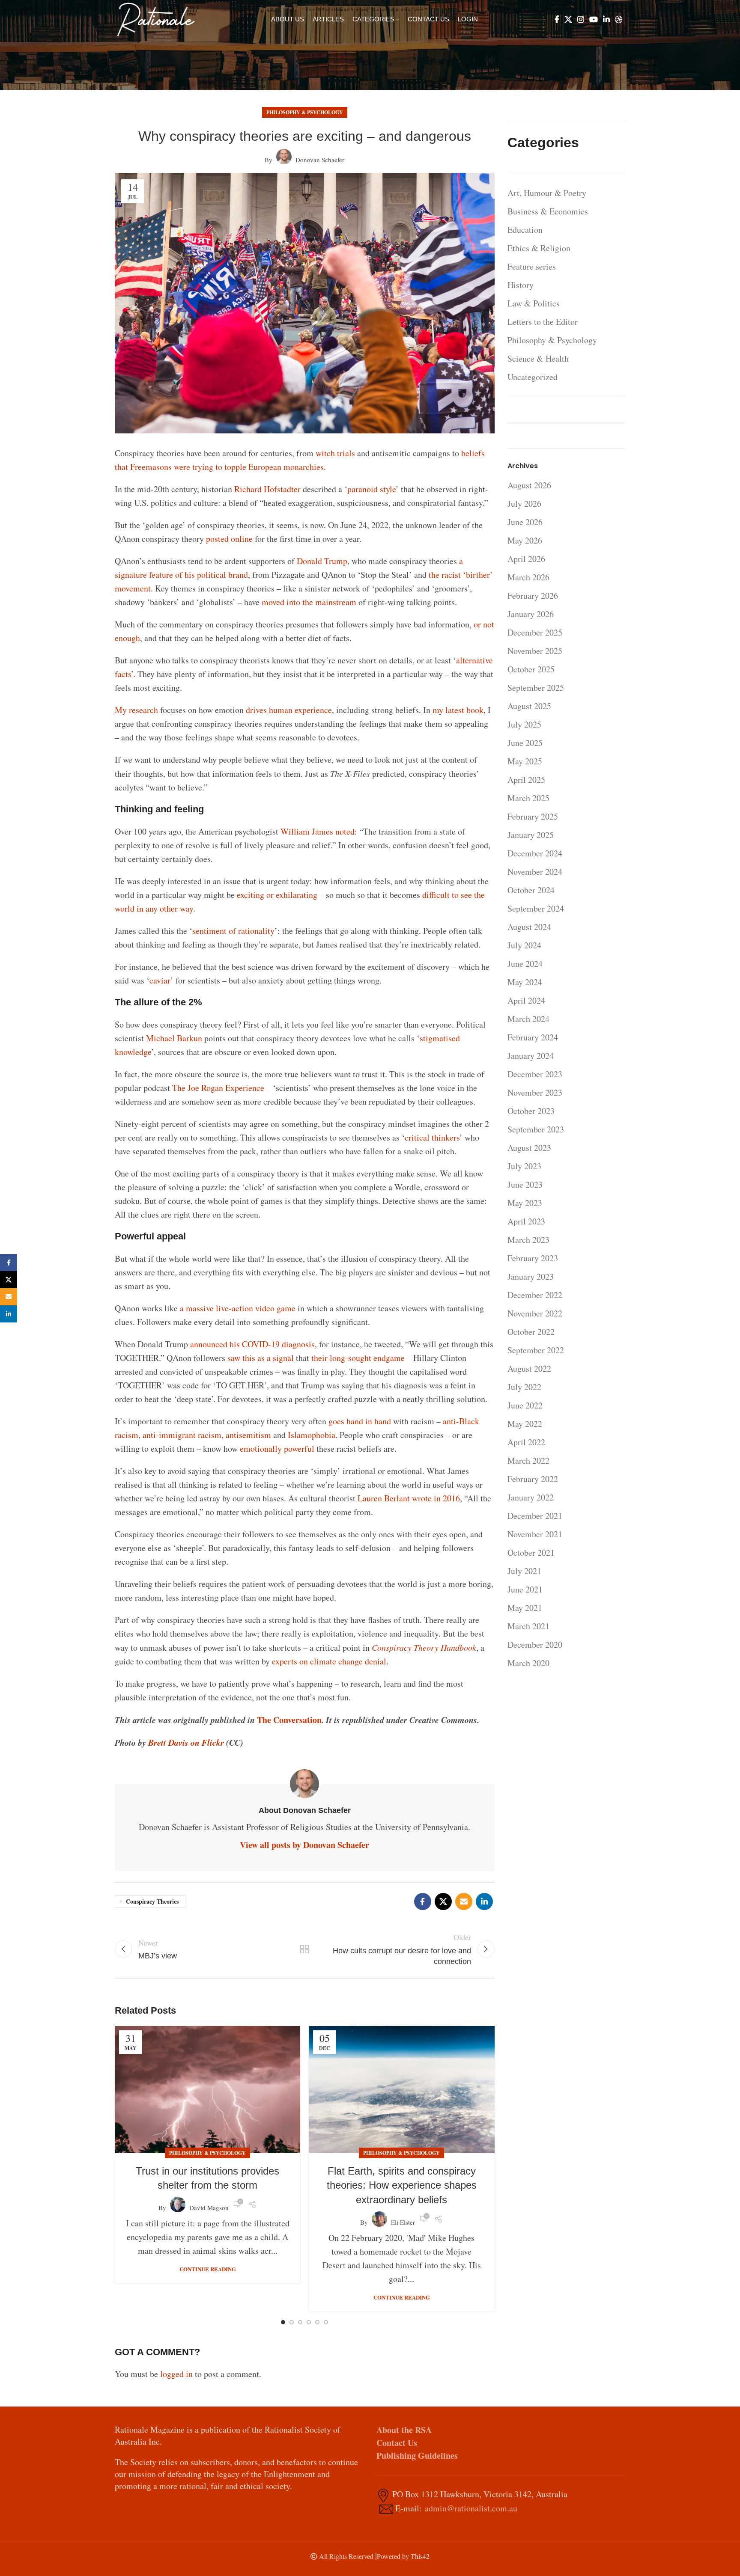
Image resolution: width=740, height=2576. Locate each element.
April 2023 (526, 1221)
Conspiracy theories (152, 1901)
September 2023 (536, 1129)
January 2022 (531, 1497)
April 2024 (526, 1000)
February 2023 (533, 1258)
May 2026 (525, 540)
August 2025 (529, 706)
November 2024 (535, 872)
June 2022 (525, 1405)
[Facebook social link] (557, 19)
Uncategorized (533, 377)
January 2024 (531, 1056)
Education (525, 230)
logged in (176, 2374)
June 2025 (525, 743)
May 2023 (525, 1203)
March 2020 (528, 1663)
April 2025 (526, 780)
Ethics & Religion (539, 248)
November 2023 (535, 1092)
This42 (420, 2556)
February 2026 (533, 596)
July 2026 (524, 504)
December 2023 (535, 1074)
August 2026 (529, 485)
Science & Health (538, 358)
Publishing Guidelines (417, 2456)
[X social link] (568, 19)
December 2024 (535, 853)
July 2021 (524, 1571)
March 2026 (528, 577)
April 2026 (526, 559)
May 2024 (525, 982)
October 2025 (531, 669)
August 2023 (529, 1148)
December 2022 (535, 1295)
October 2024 (531, 890)
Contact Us (397, 2443)
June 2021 (525, 1589)
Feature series (532, 266)
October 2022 (531, 1332)
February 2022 (533, 1479)
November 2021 (535, 1534)
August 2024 (529, 927)
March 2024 (528, 1019)
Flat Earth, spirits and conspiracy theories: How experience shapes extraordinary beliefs (402, 2185)
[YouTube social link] (594, 19)
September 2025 (536, 688)
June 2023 (525, 1184)
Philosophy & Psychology (305, 112)
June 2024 (525, 964)
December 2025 (535, 632)
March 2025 (528, 798)
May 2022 (525, 1424)
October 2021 (531, 1552)
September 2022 (536, 1350)
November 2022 (535, 1313)
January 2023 (531, 1276)
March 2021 (528, 1626)
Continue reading (208, 2269)
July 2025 (524, 724)
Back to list (304, 1949)
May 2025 (525, 761)
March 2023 (528, 1240)
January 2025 (531, 835)
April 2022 (526, 1442)
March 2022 (528, 1460)
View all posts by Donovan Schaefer (304, 1845)
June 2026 (525, 522)
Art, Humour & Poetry (547, 193)
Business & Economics (548, 211)
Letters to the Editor (543, 322)
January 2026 (531, 614)
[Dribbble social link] (619, 19)
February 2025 (533, 816)
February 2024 (533, 1037)
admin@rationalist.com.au (471, 2508)
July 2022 (524, 1387)
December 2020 (535, 1645)
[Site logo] (156, 18)
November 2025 (535, 651)
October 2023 (531, 1111)
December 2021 (535, 1516)
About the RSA (404, 2430)
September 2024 (536, 908)
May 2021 (525, 1608)
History (521, 285)
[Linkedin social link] (606, 19)
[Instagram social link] (581, 19)
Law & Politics (534, 303)
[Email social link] (464, 1902)
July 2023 (524, 1166)
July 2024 (524, 945)
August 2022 (529, 1368)
